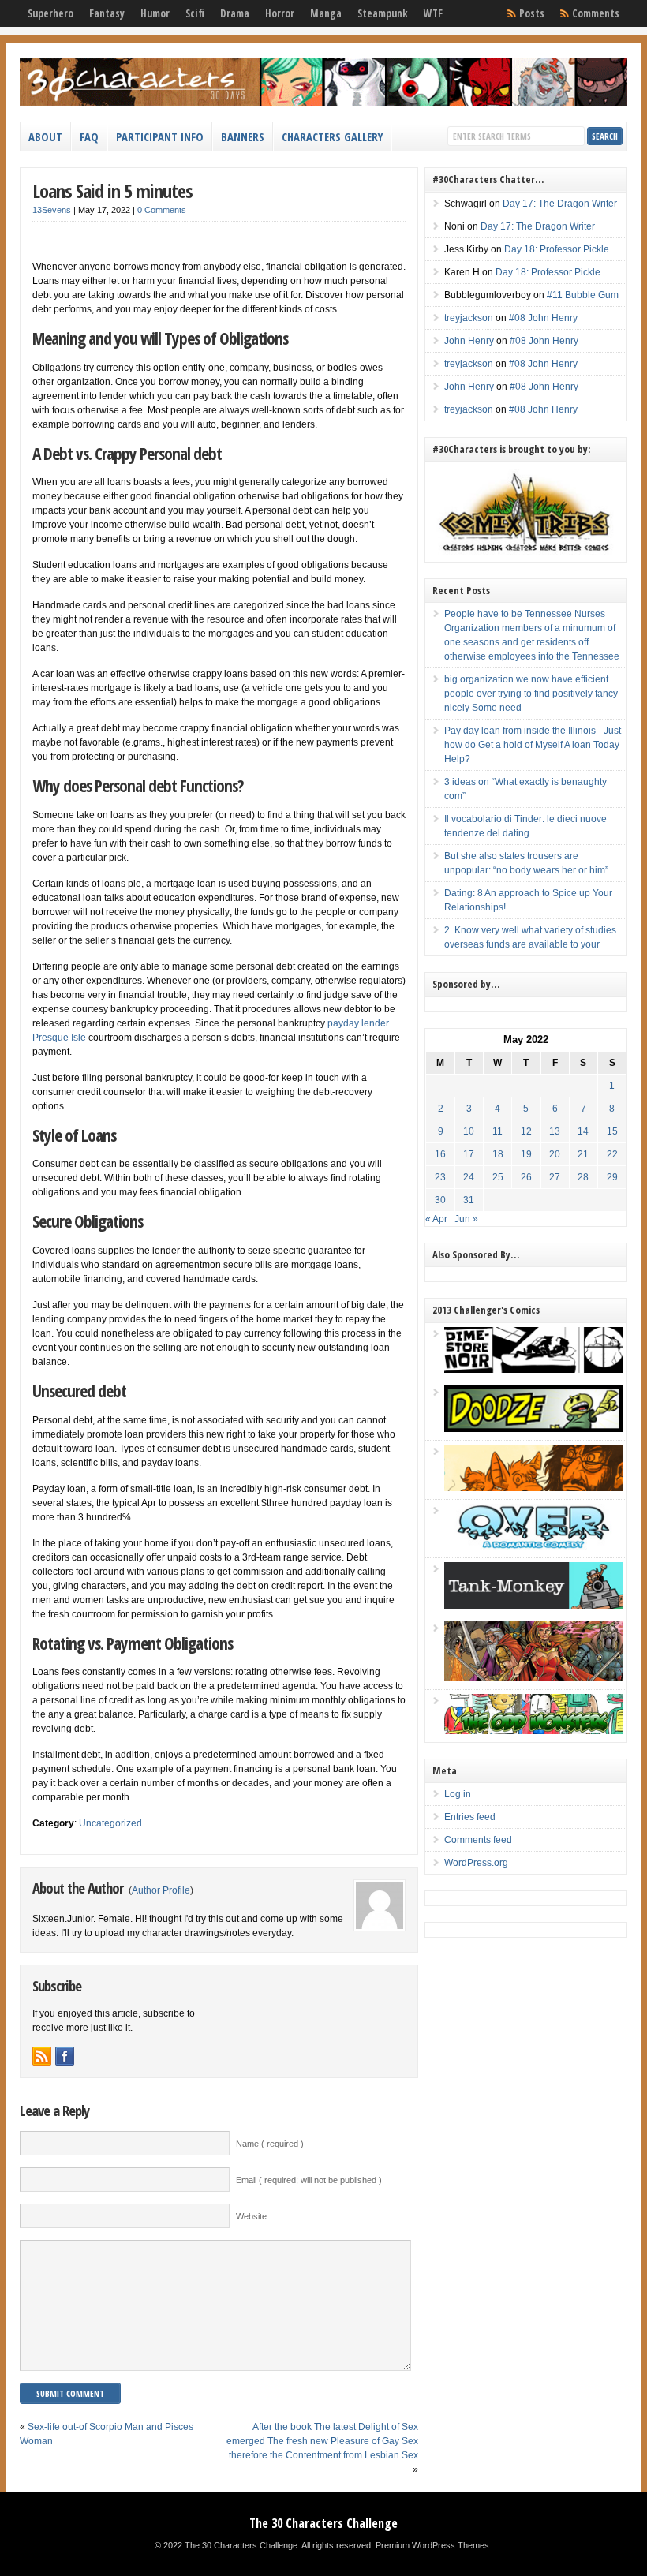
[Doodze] (533, 1429)
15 (612, 1131)
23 (440, 1177)
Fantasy (107, 13)
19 (526, 1154)
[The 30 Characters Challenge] (324, 103)
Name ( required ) (270, 2144)
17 (469, 1154)
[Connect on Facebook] (65, 2056)
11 (497, 1131)
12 (526, 1131)
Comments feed (478, 1840)
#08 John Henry (543, 318)
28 (583, 1177)
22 (612, 1154)
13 (555, 1131)
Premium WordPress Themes (432, 2545)
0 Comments (162, 210)
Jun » (466, 1219)
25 (498, 1177)
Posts (532, 13)
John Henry (469, 341)
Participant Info (160, 136)
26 (526, 1177)
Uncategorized (110, 1823)
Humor (155, 13)
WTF (433, 13)
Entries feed (470, 1817)
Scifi (195, 13)
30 (440, 1200)
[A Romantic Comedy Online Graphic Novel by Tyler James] (533, 1546)
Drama (235, 13)
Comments (596, 13)
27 (555, 1177)
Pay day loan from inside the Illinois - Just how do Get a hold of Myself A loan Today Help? (533, 745)
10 (469, 1131)
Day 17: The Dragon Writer (560, 204)
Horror (280, 13)
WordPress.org (476, 1863)
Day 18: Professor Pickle (557, 249)
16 (440, 1154)
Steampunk (383, 13)
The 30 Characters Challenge (323, 2523)
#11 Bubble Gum (583, 295)
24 (469, 1177)
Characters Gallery (332, 136)
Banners (243, 136)
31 (469, 1200)
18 (498, 1154)
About (45, 136)
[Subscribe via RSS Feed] (42, 2056)
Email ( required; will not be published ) (309, 2180)
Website (251, 2216)
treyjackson (469, 318)
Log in (458, 1794)
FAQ (89, 136)
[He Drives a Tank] (533, 1606)
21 (583, 1154)
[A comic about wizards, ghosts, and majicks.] (533, 1488)
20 (555, 1154)
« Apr (436, 1219)
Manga (326, 13)
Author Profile (161, 1890)
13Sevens (52, 210)
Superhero (50, 13)
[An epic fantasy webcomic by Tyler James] (533, 1678)
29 (612, 1177)
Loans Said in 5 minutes (112, 191)
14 (583, 1131)
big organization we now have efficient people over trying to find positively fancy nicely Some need (531, 694)
